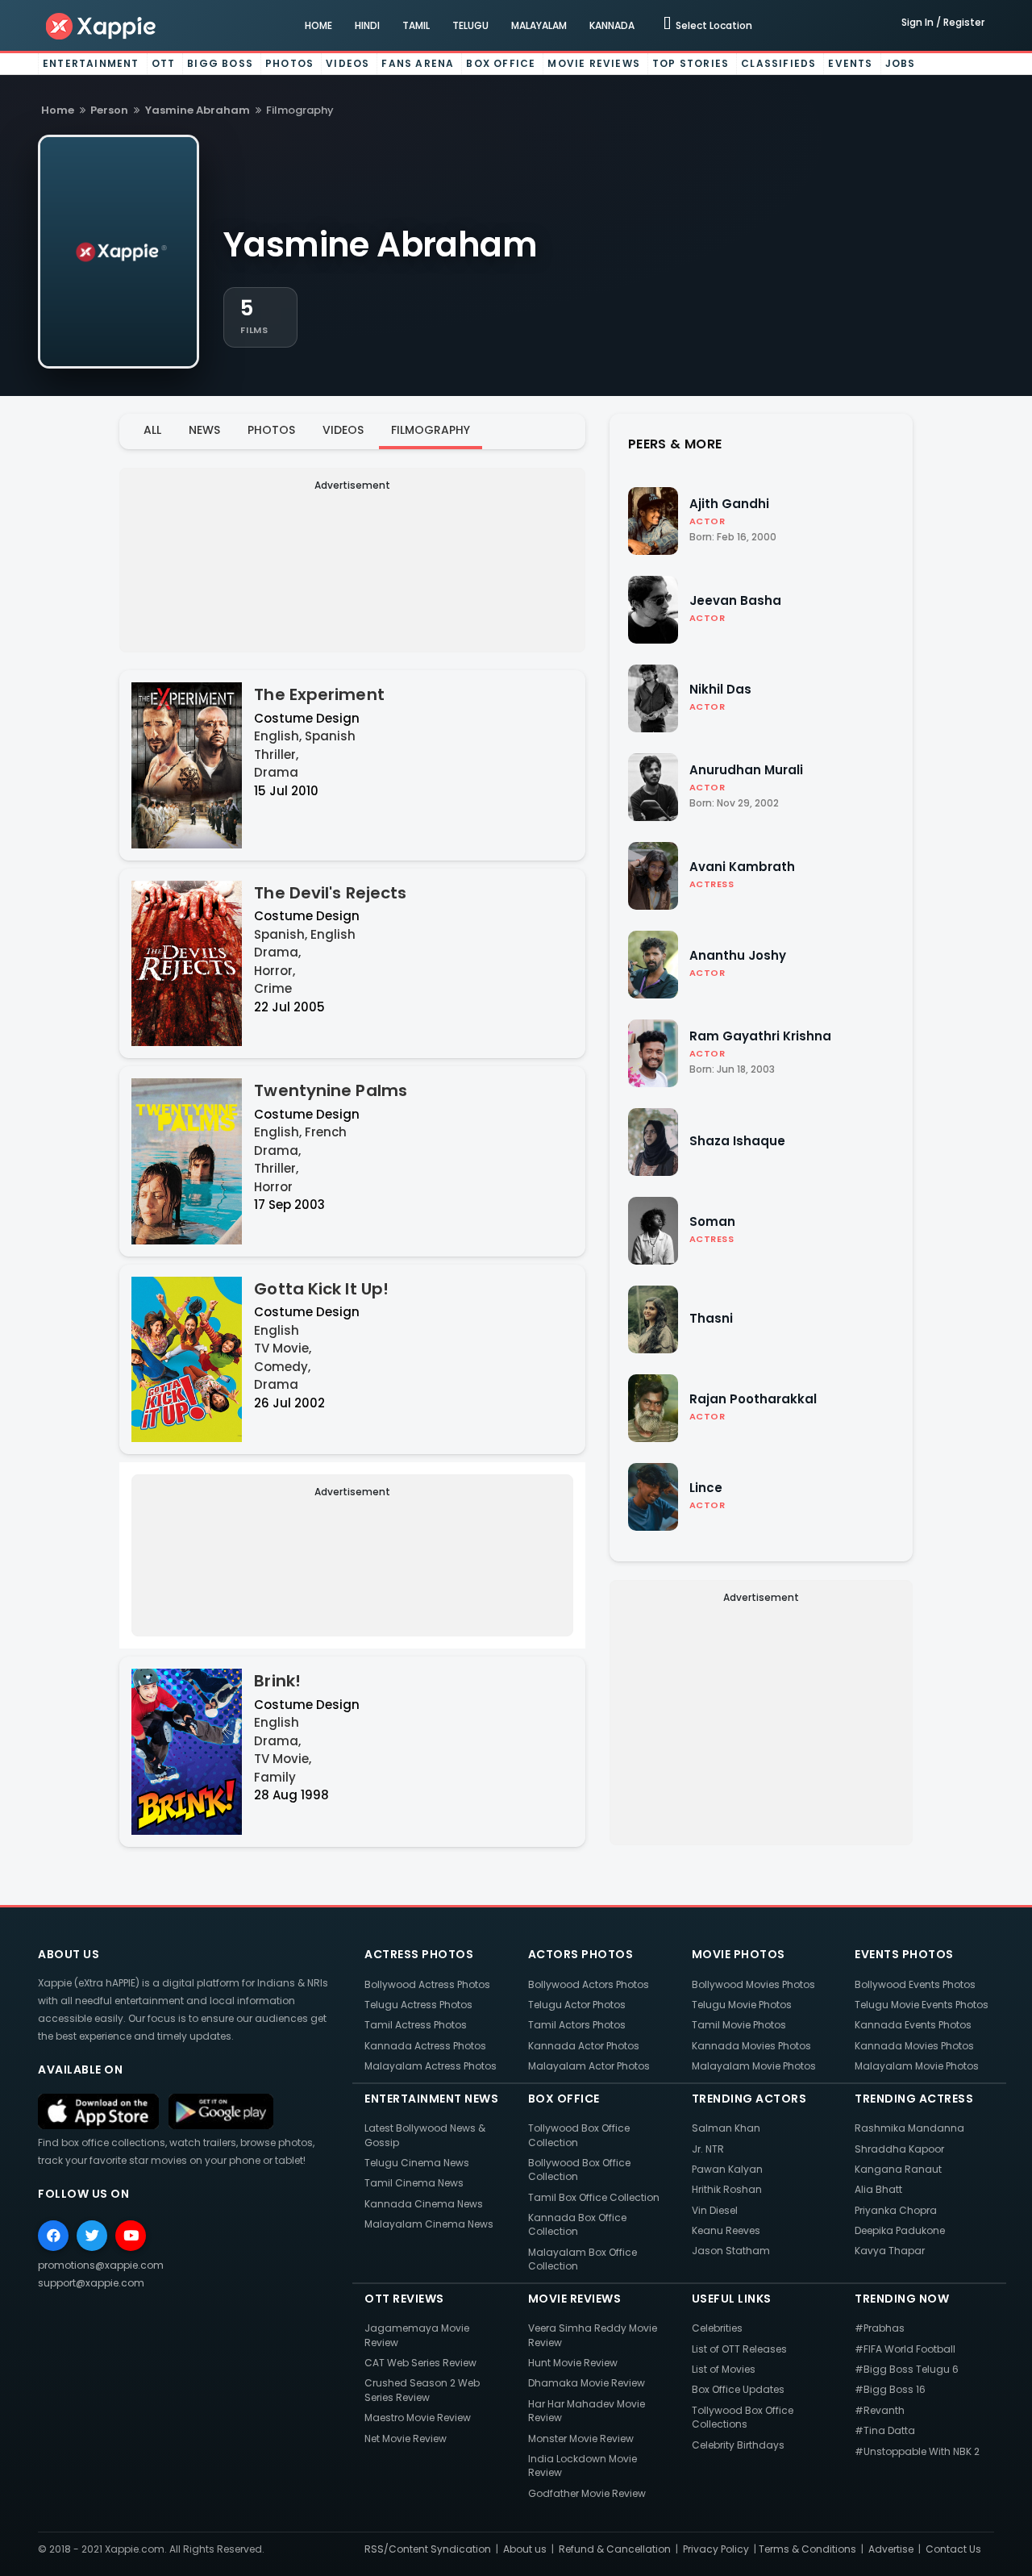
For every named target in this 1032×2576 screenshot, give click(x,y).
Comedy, (282, 1367)
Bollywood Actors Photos (589, 1984)
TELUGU (470, 25)
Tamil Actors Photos (577, 2025)
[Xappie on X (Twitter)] (92, 2236)
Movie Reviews (594, 63)
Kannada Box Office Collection (577, 2224)
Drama (276, 772)
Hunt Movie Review (573, 2363)
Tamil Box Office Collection (594, 2197)
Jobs (901, 63)
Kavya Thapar (890, 2251)
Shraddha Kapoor (899, 2149)
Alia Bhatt (878, 2189)
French (326, 1132)
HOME (318, 25)
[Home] (102, 25)
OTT (164, 63)
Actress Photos (419, 1954)
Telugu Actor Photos (577, 2005)
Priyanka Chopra (896, 2210)
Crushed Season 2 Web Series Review (422, 2390)
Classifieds (778, 63)
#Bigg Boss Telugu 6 (907, 2369)
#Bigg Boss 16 (890, 2389)
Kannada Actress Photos (425, 2046)
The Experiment (319, 694)
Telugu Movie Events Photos (922, 2005)
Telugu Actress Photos (418, 2005)
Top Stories (691, 63)
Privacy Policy (716, 2549)
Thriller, (276, 754)
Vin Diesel (715, 2210)
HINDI (367, 25)
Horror (273, 1187)
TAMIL (416, 25)
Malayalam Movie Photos (754, 2066)
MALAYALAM (539, 25)
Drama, (277, 952)
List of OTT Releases (739, 2349)
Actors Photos (581, 1954)
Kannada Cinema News (424, 2204)
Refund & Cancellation (615, 2549)
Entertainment (91, 63)
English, (278, 736)
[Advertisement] (352, 559)
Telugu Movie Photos (742, 2005)
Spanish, (281, 934)
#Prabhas (880, 2328)
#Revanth (880, 2410)
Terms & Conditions (807, 2549)
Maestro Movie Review (418, 2418)
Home (58, 110)
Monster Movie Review (581, 2438)
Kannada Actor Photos (584, 2046)
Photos (289, 63)
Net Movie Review (406, 2438)
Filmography (431, 430)
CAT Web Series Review (420, 2363)
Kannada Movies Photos (751, 2046)
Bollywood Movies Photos (753, 1984)
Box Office (501, 63)
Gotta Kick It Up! (321, 1289)
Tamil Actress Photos (416, 2025)
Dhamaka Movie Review (587, 2383)
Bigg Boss (220, 63)
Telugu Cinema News (417, 2163)
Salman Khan (726, 2128)
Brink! (277, 1681)
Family (275, 1777)
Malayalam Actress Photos (431, 2066)
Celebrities (717, 2328)
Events (850, 63)
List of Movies (724, 2369)
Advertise (891, 2549)
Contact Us (953, 2549)
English (333, 934)
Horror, (275, 971)
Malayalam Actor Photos (589, 2066)
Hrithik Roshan (727, 2189)
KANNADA (612, 25)
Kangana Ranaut (898, 2169)
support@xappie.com (91, 2283)
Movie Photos (739, 1954)
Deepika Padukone (900, 2230)
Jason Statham (731, 2251)
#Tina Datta (885, 2430)
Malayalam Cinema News (429, 2224)
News (204, 430)
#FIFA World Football (905, 2349)
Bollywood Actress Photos (427, 1984)
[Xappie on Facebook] (53, 2236)
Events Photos (904, 1954)
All (152, 430)
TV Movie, (283, 1348)
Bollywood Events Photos (915, 1984)
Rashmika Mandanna (909, 2128)
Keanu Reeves (726, 2230)
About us (525, 2549)
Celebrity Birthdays (738, 2445)
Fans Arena (418, 63)
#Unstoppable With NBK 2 (917, 2451)
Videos (347, 63)
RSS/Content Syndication (428, 2549)
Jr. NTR (708, 2149)
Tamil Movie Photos (739, 2025)
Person (109, 110)
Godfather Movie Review (587, 2493)
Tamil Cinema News (414, 2183)
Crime (273, 988)
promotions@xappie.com (101, 2265)
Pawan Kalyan (727, 2169)
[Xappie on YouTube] (131, 2236)
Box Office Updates (738, 2389)
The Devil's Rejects (330, 893)
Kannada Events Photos (913, 2025)
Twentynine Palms (331, 1090)
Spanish (330, 736)
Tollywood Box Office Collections (743, 2417)
